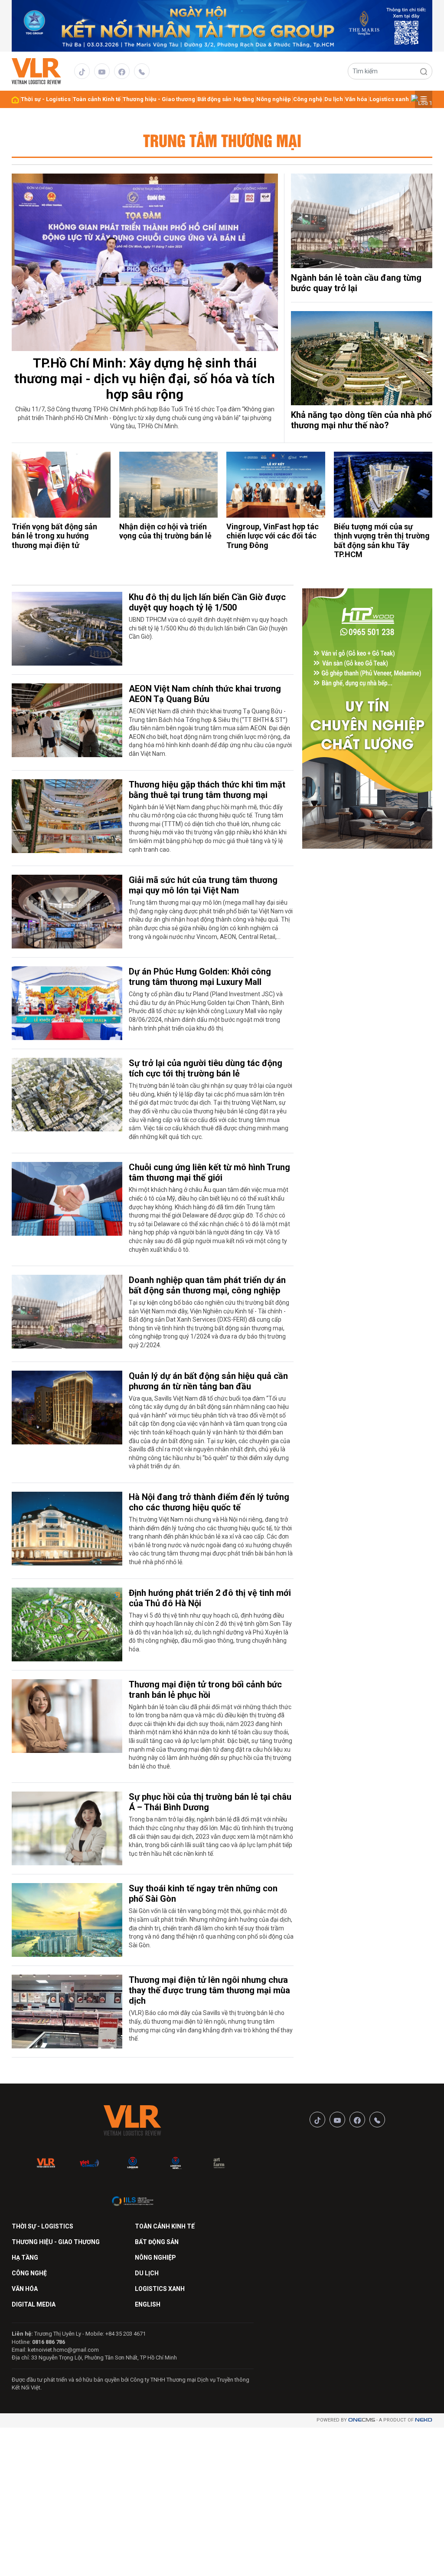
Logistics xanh (389, 99)
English (148, 2304)
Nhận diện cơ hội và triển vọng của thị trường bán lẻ (165, 531)
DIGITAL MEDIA (34, 2304)
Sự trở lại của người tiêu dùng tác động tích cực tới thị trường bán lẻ (206, 1068)
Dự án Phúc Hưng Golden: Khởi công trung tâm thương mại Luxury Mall (200, 977)
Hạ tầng (244, 99)
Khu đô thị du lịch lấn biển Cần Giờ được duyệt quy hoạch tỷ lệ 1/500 (207, 602)
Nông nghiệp (274, 99)
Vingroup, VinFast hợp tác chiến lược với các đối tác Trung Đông (273, 536)
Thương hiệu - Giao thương (159, 99)
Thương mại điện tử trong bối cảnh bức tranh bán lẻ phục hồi (205, 1690)
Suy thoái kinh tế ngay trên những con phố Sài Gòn (203, 1893)
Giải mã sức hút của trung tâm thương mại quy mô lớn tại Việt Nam (203, 885)
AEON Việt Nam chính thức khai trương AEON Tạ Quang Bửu (205, 694)
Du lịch (334, 99)
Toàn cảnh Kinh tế (97, 99)
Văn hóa (356, 99)
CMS (362, 2420)
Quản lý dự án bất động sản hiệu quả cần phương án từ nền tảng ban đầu (208, 1381)
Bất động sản (214, 99)
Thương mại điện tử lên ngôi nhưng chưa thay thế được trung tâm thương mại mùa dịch (209, 1990)
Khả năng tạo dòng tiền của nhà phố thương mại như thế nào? (361, 420)
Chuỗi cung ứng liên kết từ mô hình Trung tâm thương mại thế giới (209, 1172)
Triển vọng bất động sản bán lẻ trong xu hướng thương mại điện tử (54, 536)
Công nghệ (308, 99)
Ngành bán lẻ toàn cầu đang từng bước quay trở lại (356, 283)
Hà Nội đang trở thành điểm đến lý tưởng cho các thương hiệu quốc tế (209, 1502)
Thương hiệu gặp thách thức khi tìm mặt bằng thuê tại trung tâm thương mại (207, 790)
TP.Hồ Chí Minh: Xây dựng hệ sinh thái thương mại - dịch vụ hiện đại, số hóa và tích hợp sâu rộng (145, 379)
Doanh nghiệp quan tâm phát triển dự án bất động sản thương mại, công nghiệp (207, 1285)
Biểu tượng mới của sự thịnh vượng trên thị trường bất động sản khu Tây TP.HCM (382, 541)
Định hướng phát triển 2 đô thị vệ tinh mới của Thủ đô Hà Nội (210, 1598)
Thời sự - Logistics (46, 99)
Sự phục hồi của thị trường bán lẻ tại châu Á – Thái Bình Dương (210, 1802)
